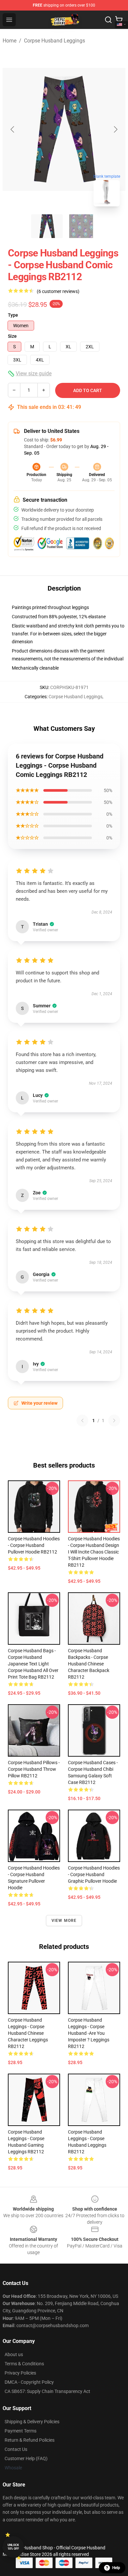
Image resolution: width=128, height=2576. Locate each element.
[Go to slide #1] (47, 226)
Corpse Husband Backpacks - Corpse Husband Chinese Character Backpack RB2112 (89, 1664)
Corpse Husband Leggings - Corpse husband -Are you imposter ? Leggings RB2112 (89, 2033)
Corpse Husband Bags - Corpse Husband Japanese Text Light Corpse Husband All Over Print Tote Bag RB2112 (33, 1664)
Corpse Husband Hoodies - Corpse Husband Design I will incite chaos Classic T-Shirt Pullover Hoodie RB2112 (94, 1552)
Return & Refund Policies (30, 2440)
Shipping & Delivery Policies (32, 2422)
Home (10, 41)
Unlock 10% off (13, 2547)
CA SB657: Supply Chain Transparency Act (47, 2391)
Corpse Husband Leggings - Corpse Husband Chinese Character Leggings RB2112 (28, 2033)
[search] (108, 20)
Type (13, 315)
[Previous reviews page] (82, 1421)
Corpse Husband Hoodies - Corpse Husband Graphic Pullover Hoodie (94, 1874)
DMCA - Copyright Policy (29, 2382)
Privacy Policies (20, 2373)
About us (14, 2354)
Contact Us (16, 2449)
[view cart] (119, 20)
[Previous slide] (13, 129)
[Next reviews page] (114, 1421)
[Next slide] (115, 129)
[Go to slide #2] (81, 226)
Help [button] (116, 2568)
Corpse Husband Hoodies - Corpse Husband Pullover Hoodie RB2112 (34, 1545)
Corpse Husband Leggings (54, 41)
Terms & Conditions (24, 2364)
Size (12, 336)
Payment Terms (21, 2431)
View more (64, 1921)
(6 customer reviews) (58, 291)
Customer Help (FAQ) (26, 2458)
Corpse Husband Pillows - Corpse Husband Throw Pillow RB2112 (34, 1769)
